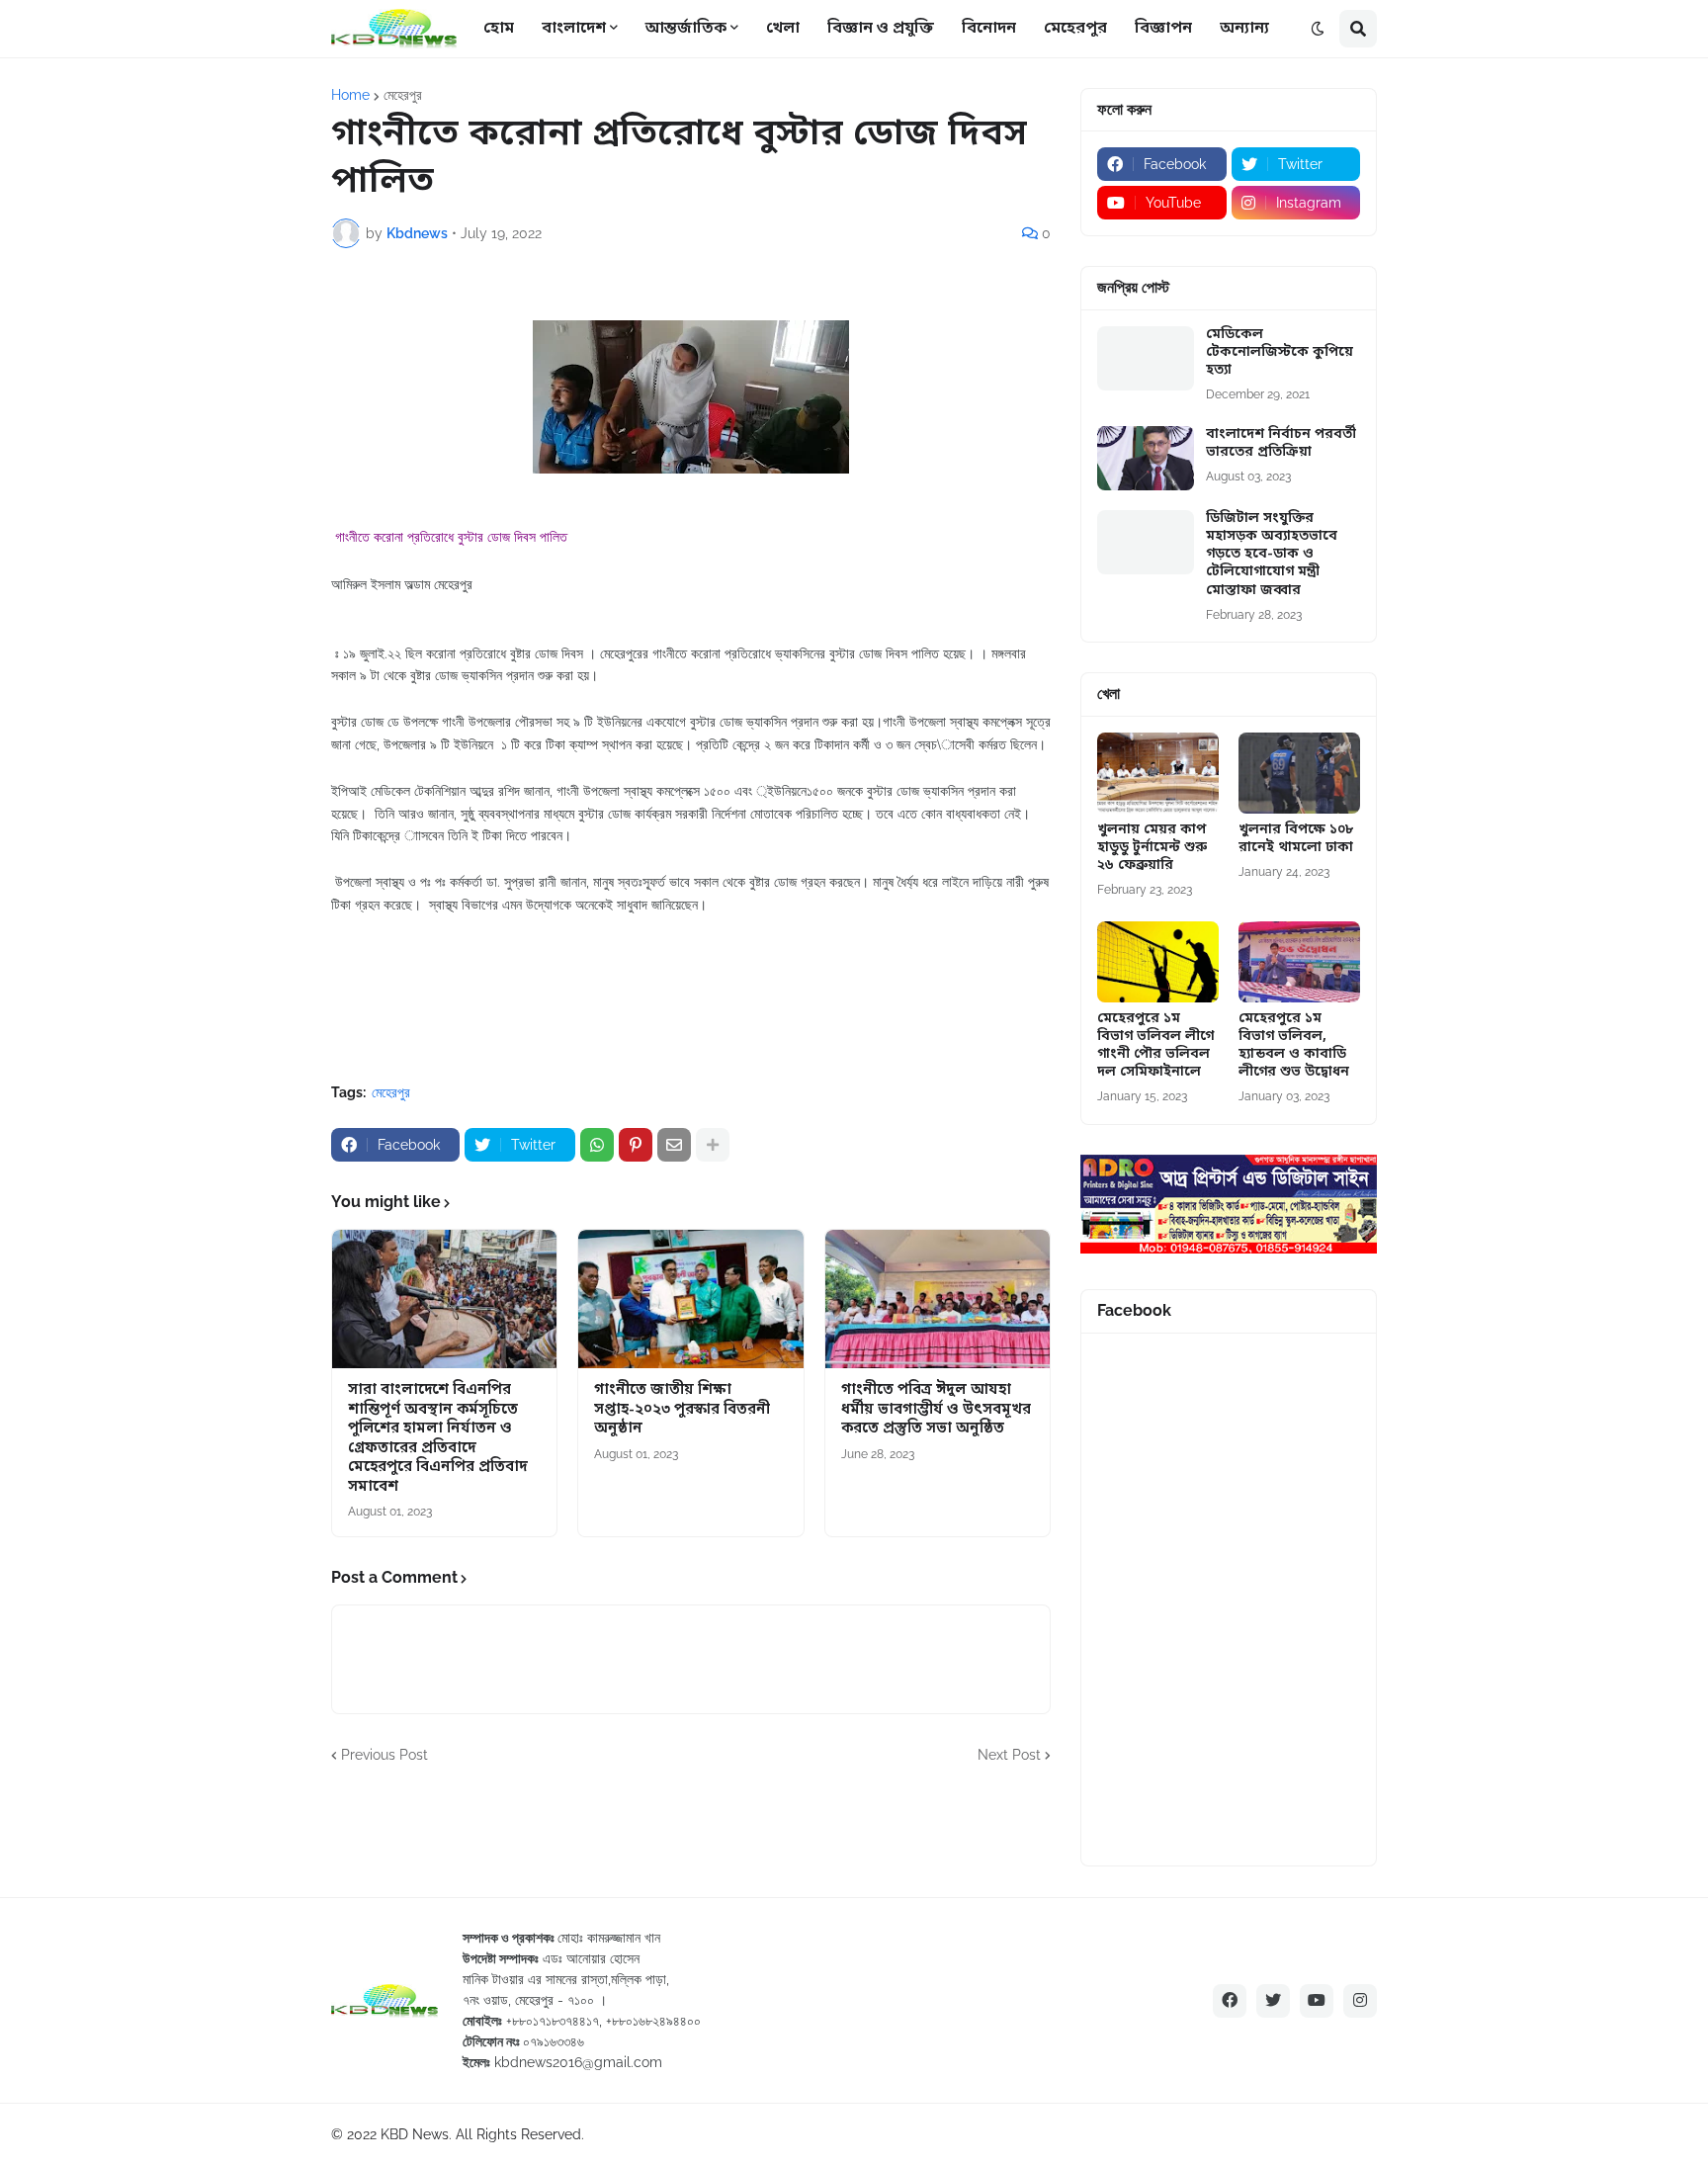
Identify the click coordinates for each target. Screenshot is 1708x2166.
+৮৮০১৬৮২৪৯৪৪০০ (653, 2021)
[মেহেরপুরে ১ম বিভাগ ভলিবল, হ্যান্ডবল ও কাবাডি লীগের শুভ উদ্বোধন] (1299, 962)
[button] (1318, 29)
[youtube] (1317, 2001)
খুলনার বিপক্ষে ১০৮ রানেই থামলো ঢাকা (1296, 839)
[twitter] (1273, 2001)
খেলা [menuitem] (783, 29)
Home (350, 95)
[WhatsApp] (597, 1145)
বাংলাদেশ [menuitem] (574, 29)
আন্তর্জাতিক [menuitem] (686, 29)
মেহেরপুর (403, 95)
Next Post (1009, 1755)
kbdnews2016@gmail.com (578, 2062)
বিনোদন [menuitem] (989, 29)
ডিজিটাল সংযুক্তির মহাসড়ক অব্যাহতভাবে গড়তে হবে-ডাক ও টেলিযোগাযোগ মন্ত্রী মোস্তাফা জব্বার (1272, 555)
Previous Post (384, 1755)
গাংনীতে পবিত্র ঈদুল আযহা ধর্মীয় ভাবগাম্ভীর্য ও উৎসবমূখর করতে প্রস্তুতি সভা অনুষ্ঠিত (936, 1410)
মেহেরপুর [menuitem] (1075, 29)
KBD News (415, 2134)
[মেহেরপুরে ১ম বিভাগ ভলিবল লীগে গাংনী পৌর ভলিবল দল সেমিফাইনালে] (1158, 962)
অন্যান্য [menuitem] (1244, 29)
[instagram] (1360, 2001)
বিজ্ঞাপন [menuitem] (1163, 29)
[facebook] (1230, 2001)
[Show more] (713, 1145)
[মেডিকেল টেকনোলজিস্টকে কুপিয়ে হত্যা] (1146, 358)
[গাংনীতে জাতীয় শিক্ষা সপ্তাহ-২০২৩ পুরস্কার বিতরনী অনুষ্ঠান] (690, 1299)
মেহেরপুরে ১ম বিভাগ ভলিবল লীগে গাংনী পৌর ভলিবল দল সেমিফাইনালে (1155, 1046)
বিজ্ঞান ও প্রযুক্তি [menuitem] (881, 29)
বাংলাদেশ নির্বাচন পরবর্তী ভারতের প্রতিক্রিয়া (1281, 444)
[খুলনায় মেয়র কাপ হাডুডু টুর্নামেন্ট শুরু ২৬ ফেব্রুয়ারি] (1158, 773)
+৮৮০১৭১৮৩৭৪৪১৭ (553, 2021)
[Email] (674, 1145)
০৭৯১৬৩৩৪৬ (554, 2041)
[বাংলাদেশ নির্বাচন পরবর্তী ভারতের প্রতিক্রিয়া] (1146, 458)
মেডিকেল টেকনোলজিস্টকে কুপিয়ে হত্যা (1280, 353)
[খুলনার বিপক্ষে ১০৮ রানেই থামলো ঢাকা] (1299, 773)
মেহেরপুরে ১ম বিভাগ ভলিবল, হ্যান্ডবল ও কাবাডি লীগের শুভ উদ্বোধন (1294, 1046)
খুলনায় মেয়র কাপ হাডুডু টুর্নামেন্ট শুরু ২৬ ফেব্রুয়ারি (1152, 848)
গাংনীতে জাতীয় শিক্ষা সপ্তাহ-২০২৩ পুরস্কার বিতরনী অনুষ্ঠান (682, 1410)
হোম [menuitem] (499, 29)
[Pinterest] (636, 1145)
